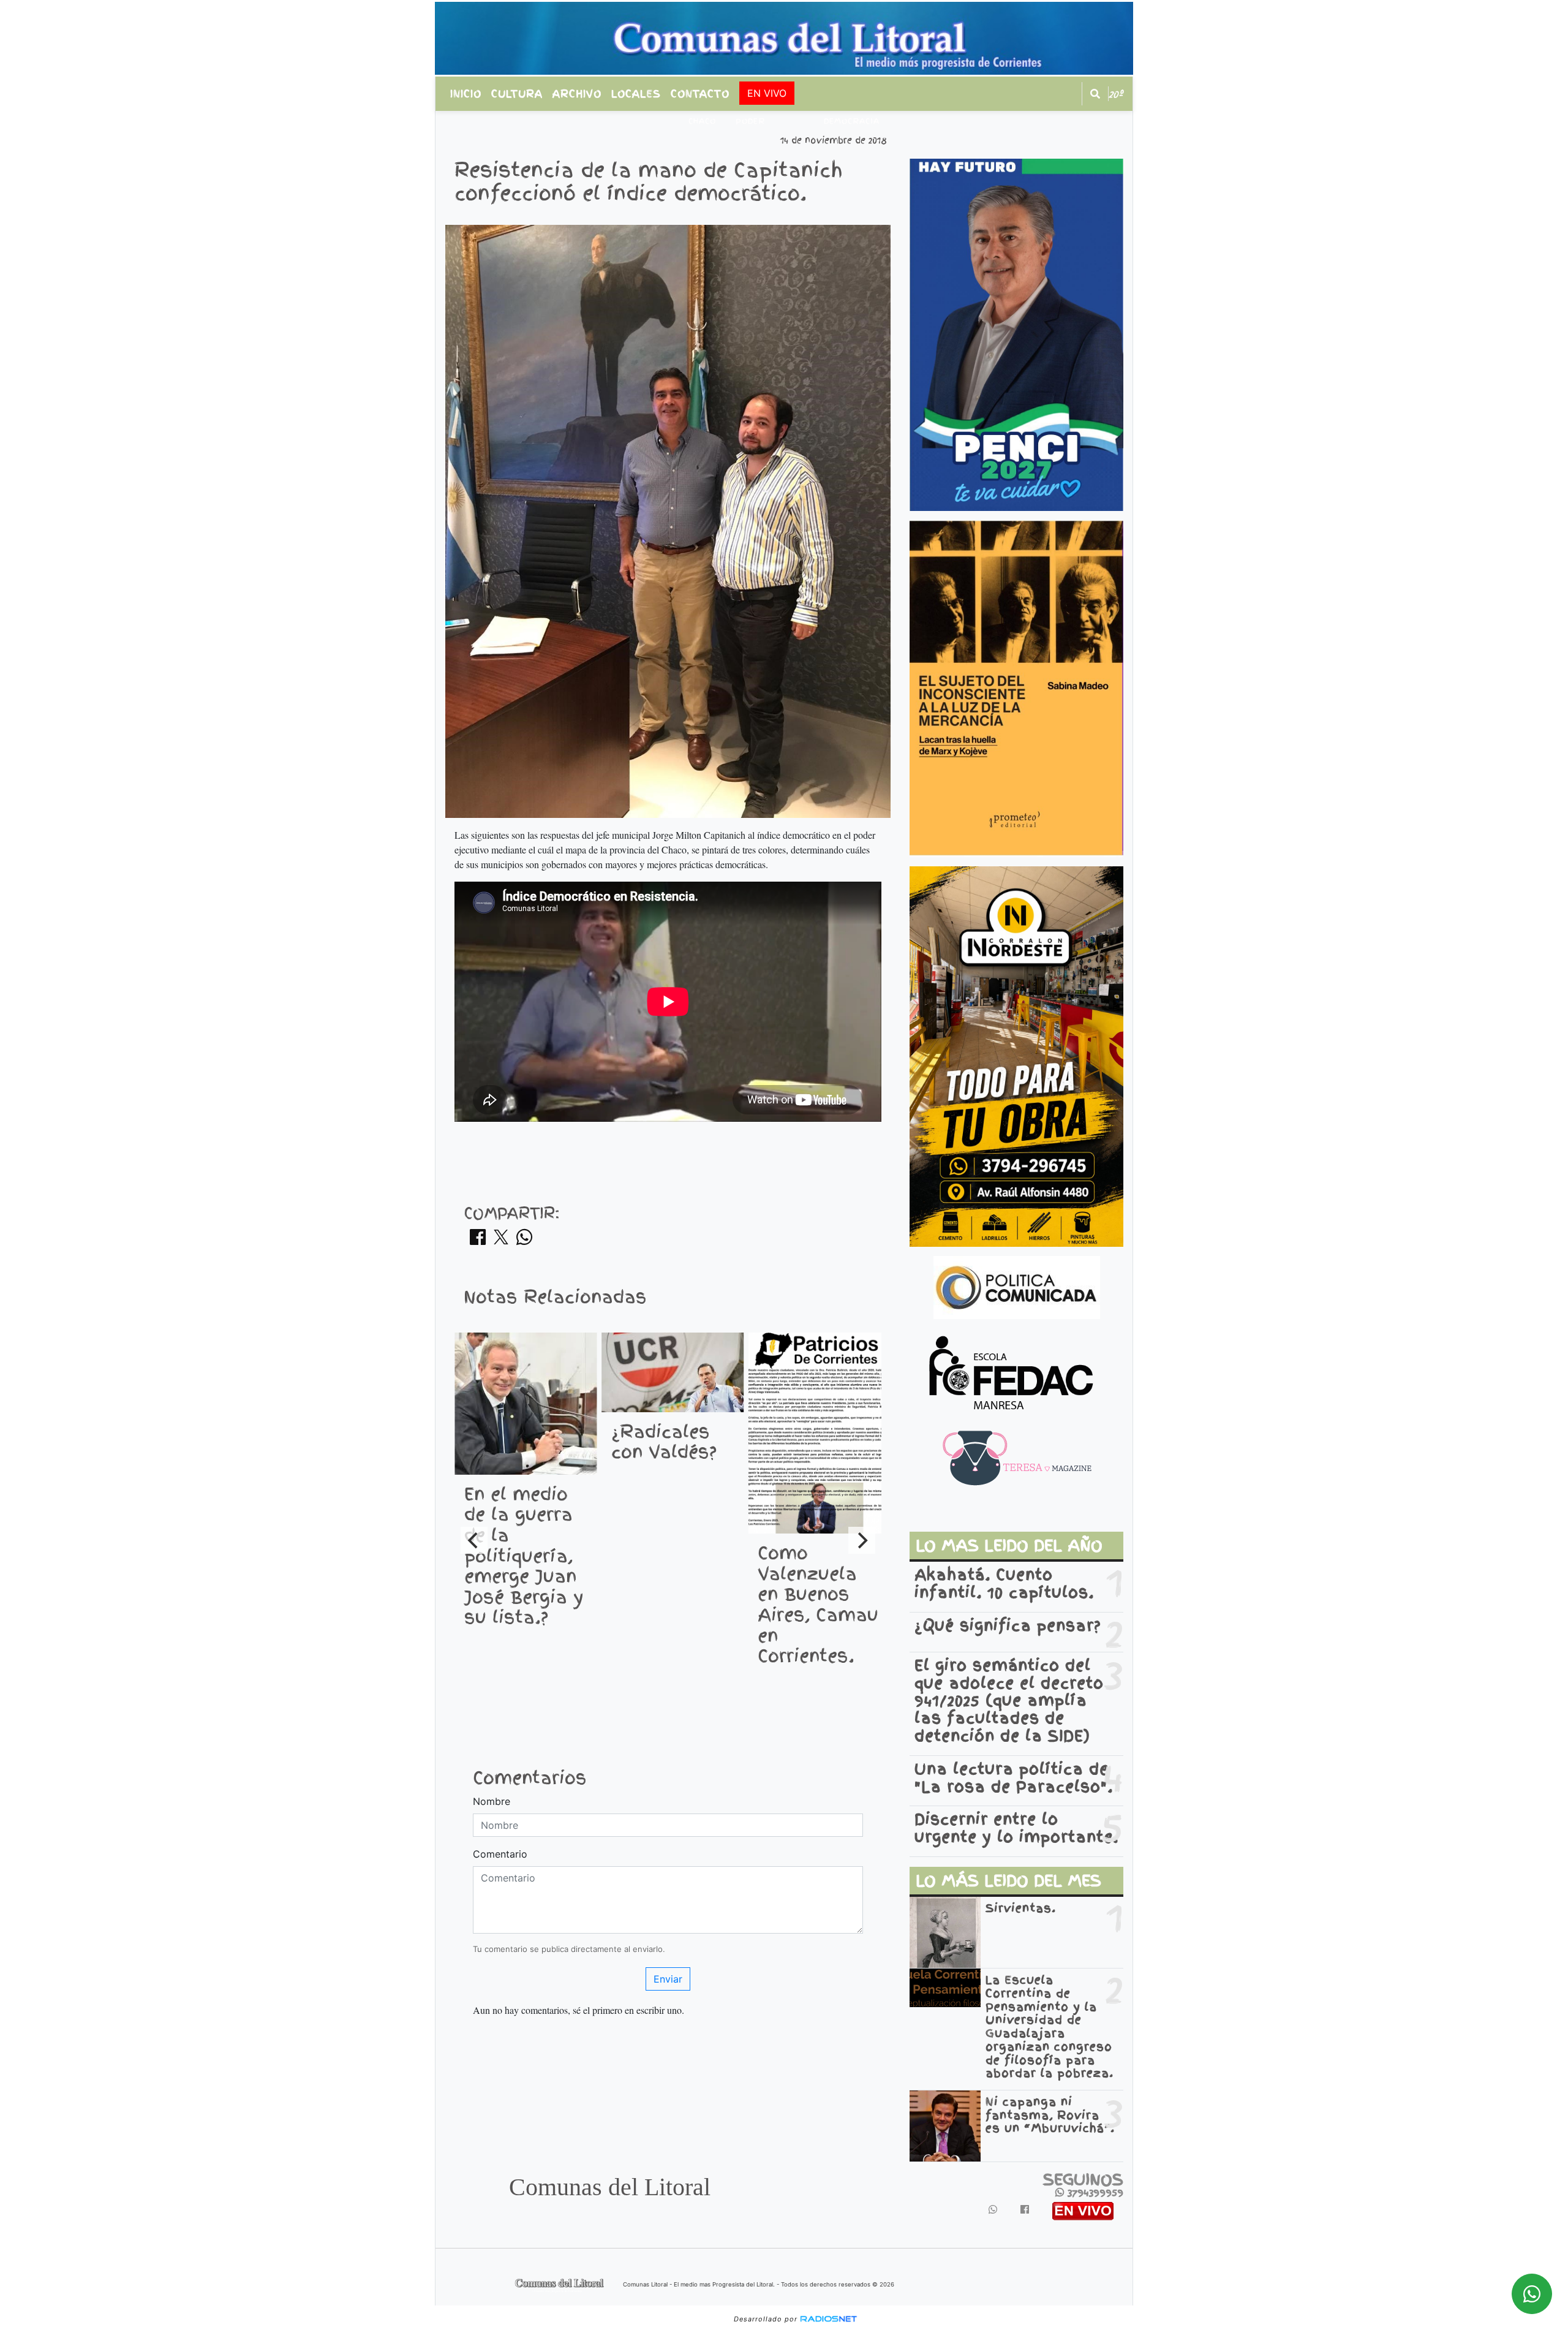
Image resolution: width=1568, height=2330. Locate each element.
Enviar (668, 1979)
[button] (1095, 94)
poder (750, 121)
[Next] (862, 1540)
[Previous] (474, 1540)
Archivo (577, 94)
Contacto (700, 94)
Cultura (517, 94)
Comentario (500, 1854)
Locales (636, 94)
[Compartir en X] (501, 1241)
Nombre (492, 1801)
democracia (852, 121)
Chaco (702, 121)
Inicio (466, 94)
